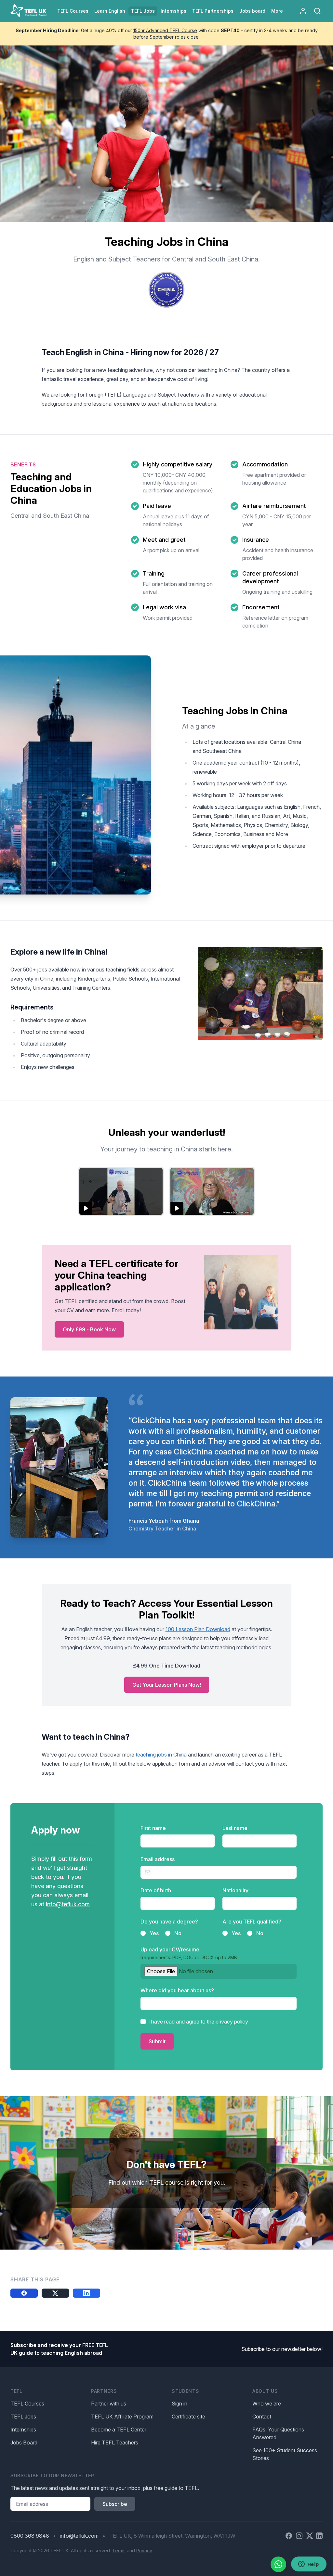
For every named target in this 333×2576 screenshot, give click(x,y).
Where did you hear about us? (177, 1990)
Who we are (267, 2404)
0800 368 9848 (30, 2536)
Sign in (180, 2404)
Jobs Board (24, 2443)
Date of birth (156, 1890)
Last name (235, 1828)
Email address (158, 1859)
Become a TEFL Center (119, 2430)
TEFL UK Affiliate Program (122, 2417)
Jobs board (252, 11)
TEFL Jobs (23, 2417)
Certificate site (188, 2417)
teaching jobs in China (161, 1755)
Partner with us (109, 2404)
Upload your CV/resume (189, 1953)
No (178, 1933)
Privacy (144, 2551)
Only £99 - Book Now (89, 1329)
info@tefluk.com (68, 1904)
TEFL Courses (27, 2404)
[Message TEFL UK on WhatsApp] (278, 2564)
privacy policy (232, 2022)
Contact (262, 2417)
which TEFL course (158, 2183)
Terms (119, 2551)
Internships (23, 2430)
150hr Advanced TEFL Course (165, 30)
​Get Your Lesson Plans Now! (167, 1685)
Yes (154, 1933)
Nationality (235, 1890)
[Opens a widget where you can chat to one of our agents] (309, 2565)
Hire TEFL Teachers (115, 2443)
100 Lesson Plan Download (198, 1629)
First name (153, 1828)
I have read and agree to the (198, 2022)
